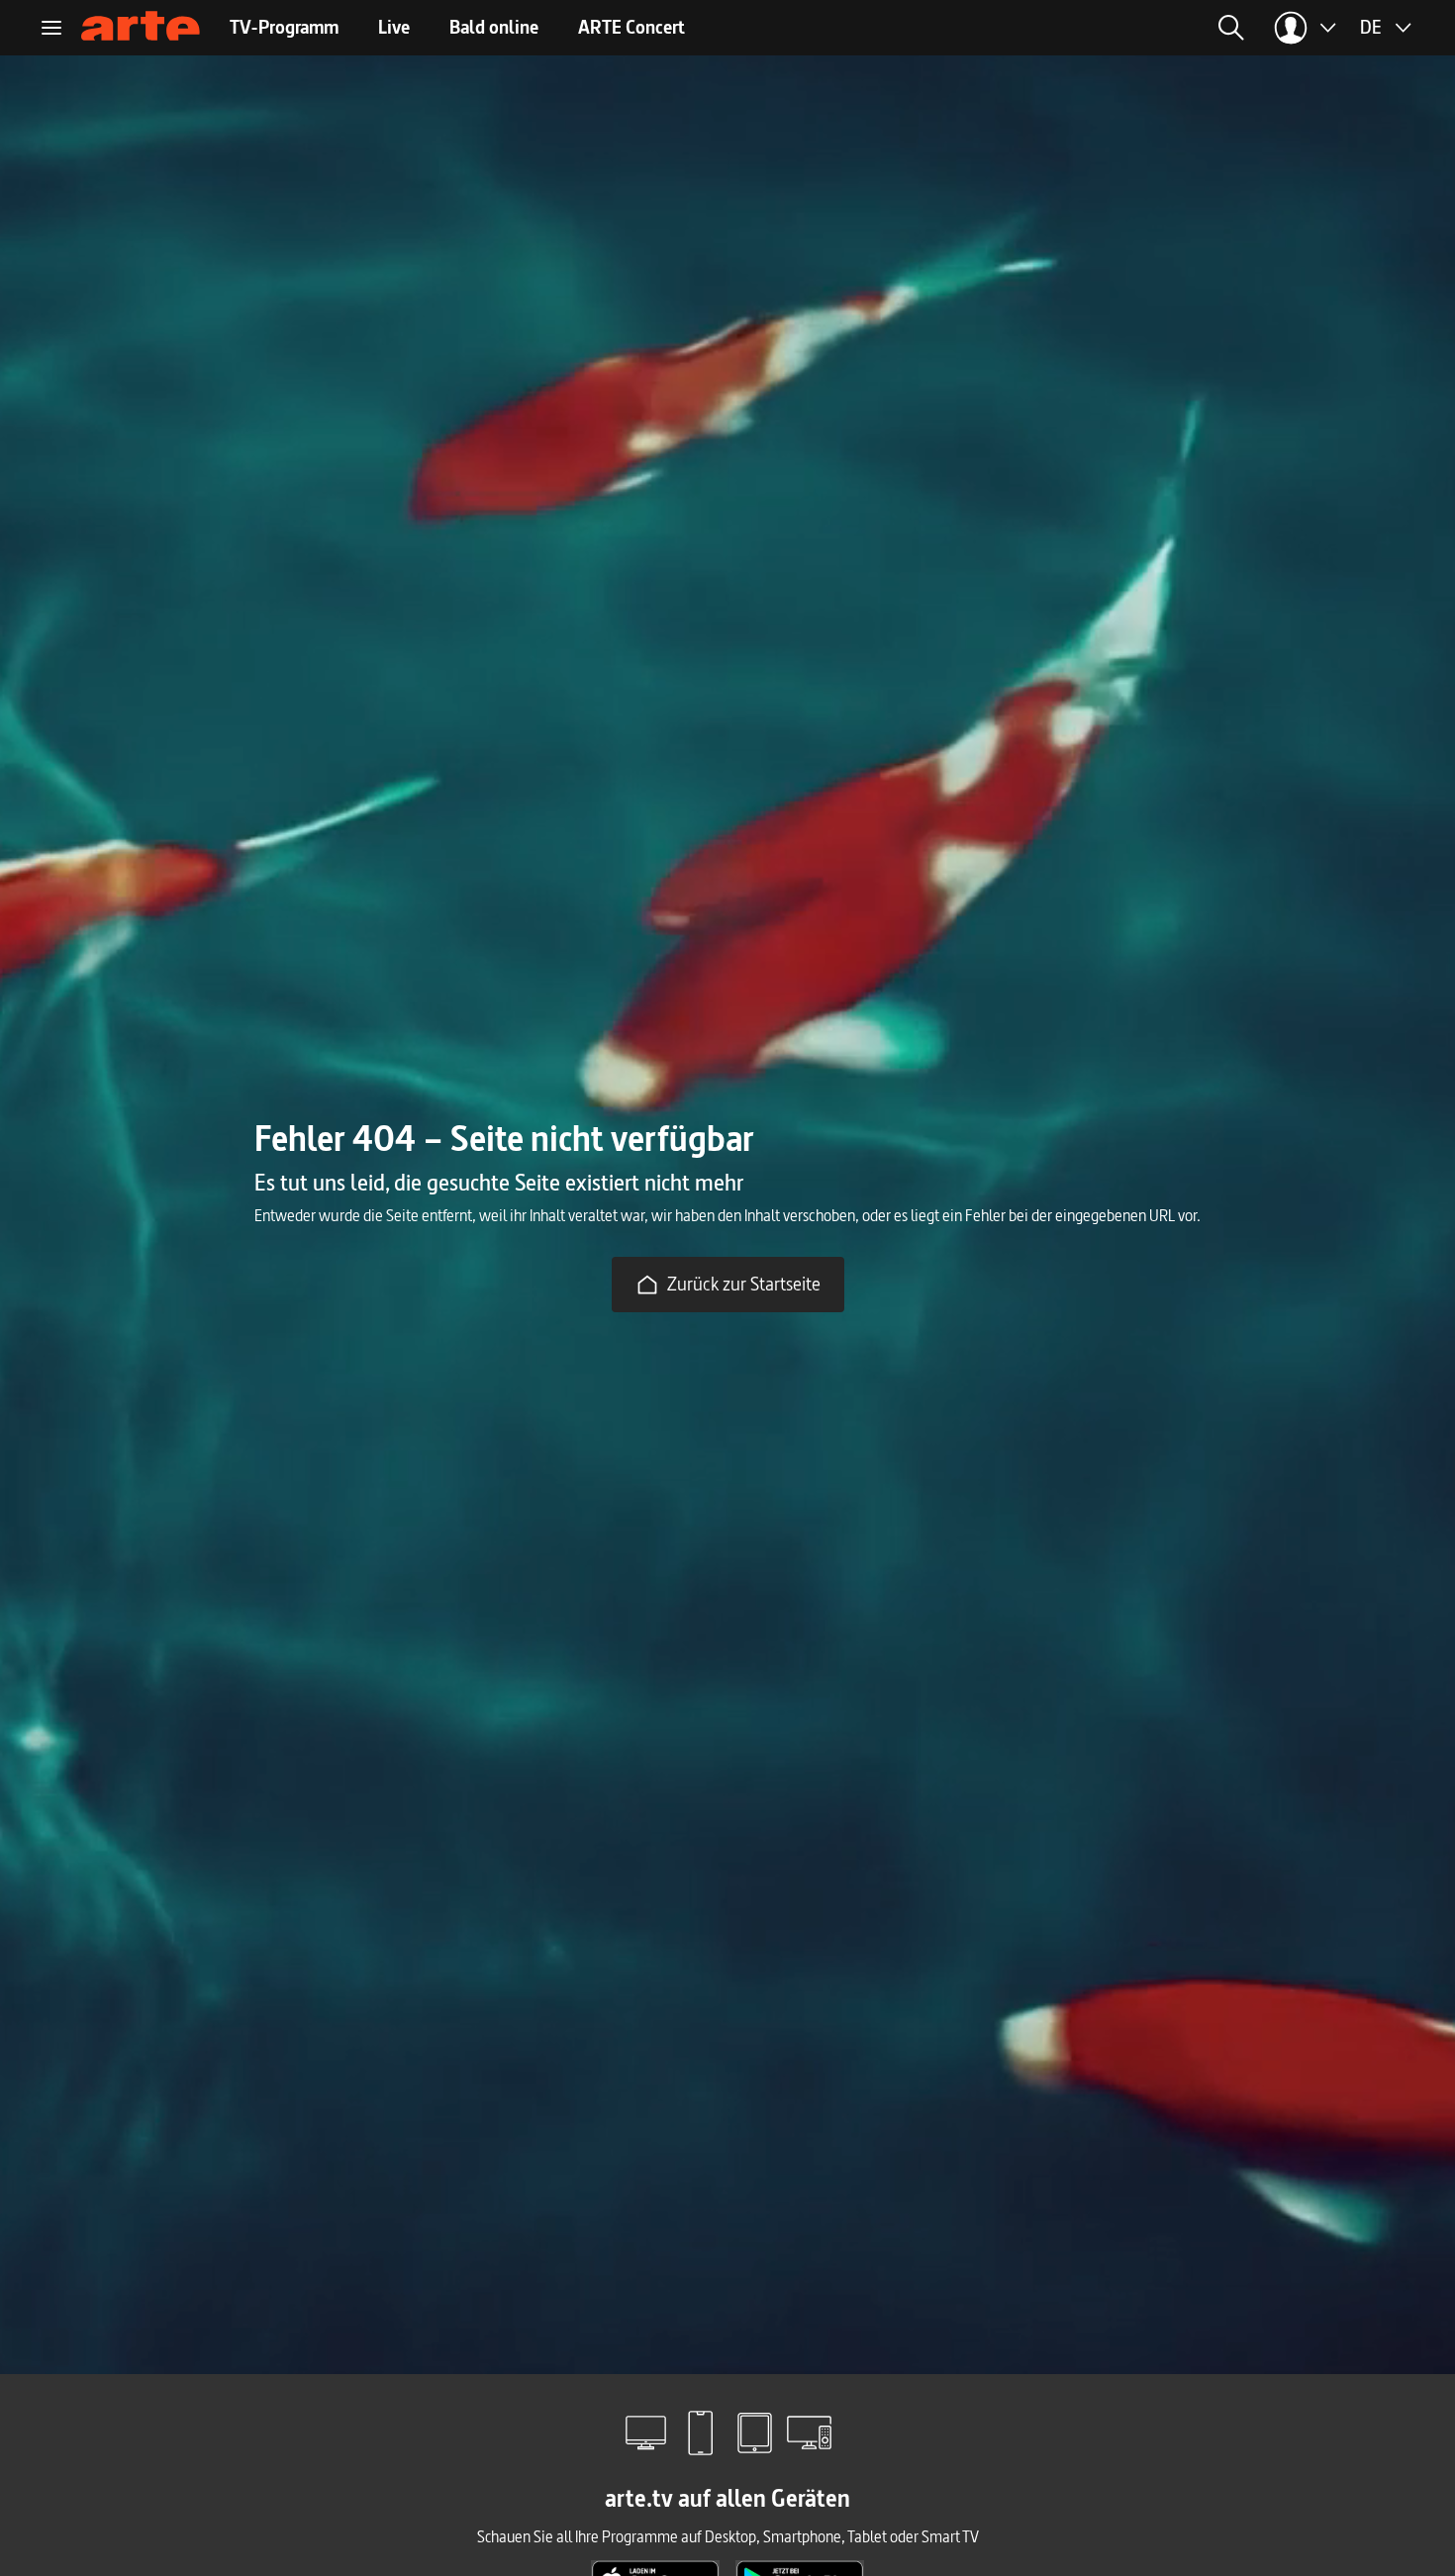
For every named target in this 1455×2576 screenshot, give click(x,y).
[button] (1042, 28)
